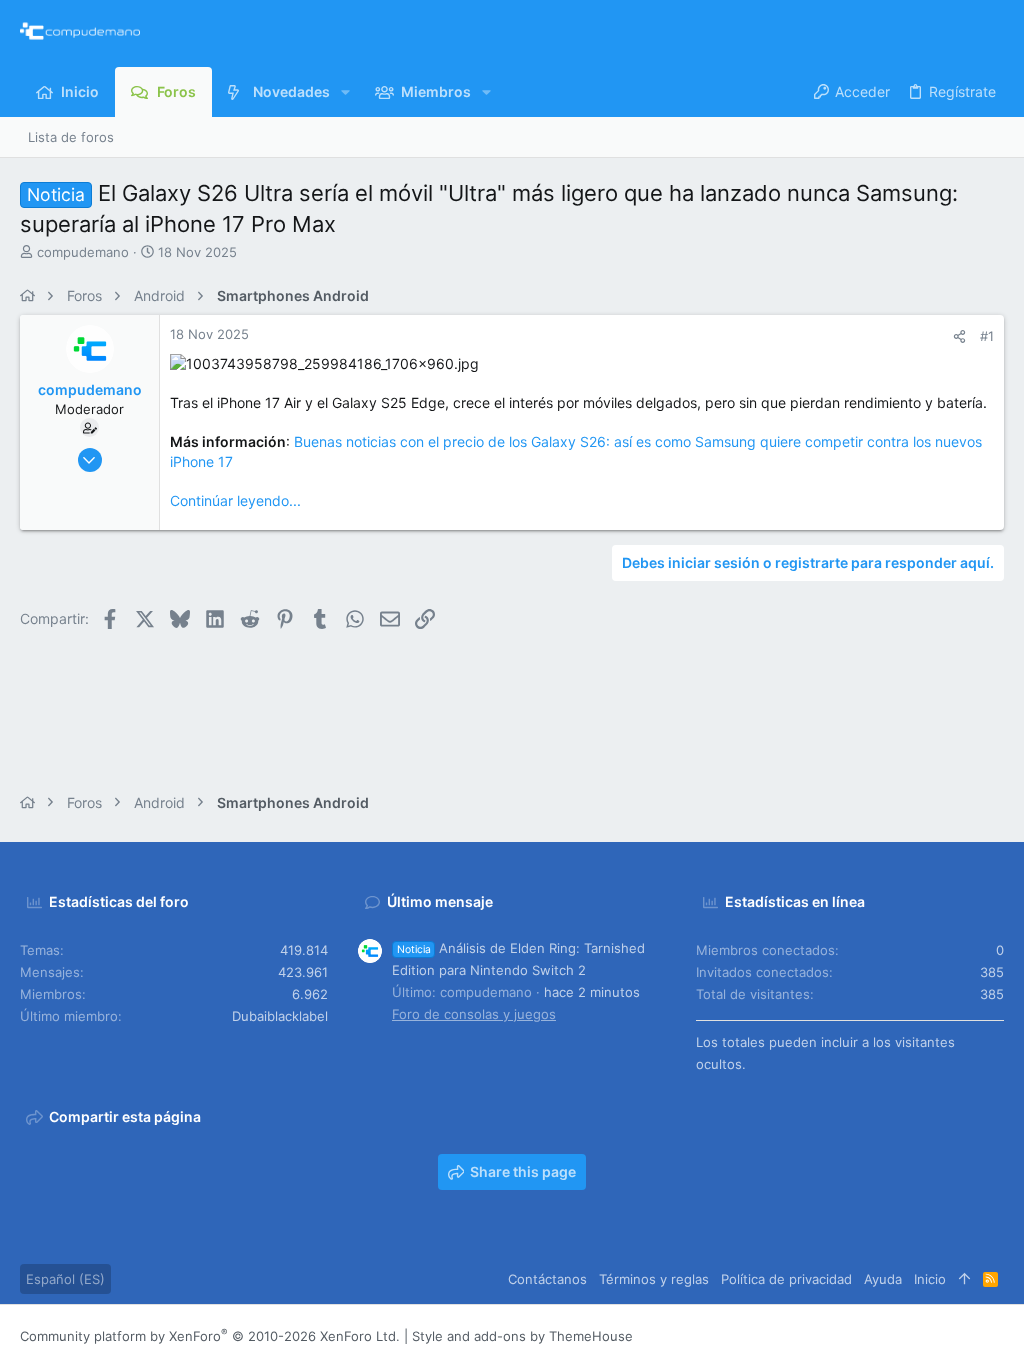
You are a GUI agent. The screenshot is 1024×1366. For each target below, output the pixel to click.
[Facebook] (875, 1335)
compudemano (83, 252)
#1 (987, 336)
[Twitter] (965, 1335)
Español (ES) (65, 1279)
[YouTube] (995, 1335)
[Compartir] (959, 336)
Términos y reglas (654, 1279)
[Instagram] (905, 1335)
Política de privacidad (786, 1279)
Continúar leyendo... (235, 500)
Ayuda (883, 1279)
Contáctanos (547, 1279)
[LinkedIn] (935, 1335)
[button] (345, 92)
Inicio (930, 1279)
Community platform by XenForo (210, 1336)
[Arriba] (964, 1279)
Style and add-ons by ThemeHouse (522, 1336)
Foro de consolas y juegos (474, 1014)
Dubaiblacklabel (280, 1016)
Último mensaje (440, 901)
